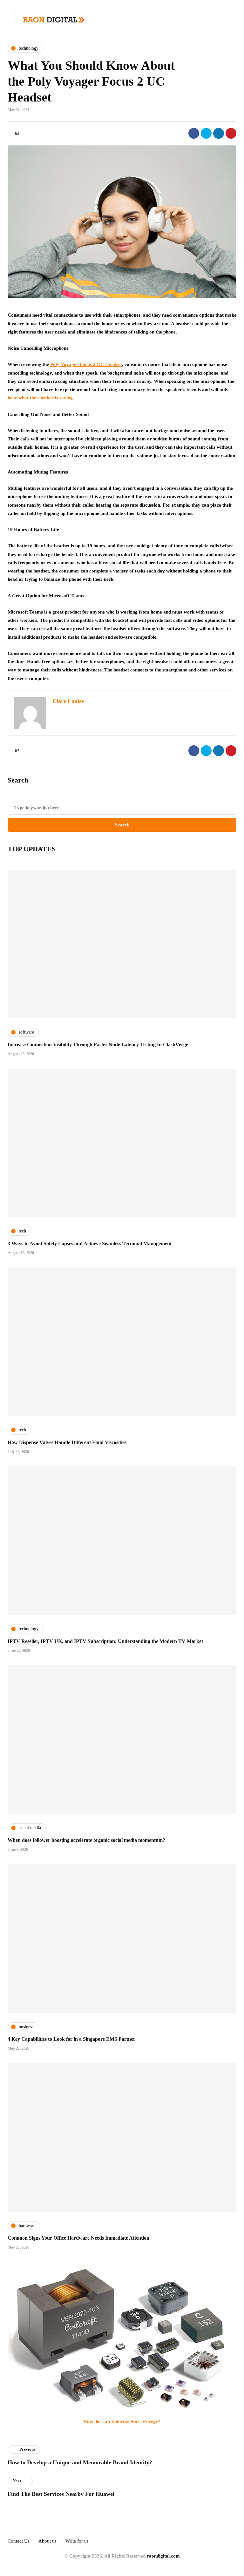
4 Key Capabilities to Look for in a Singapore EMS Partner (71, 2039)
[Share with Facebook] (194, 133)
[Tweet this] (206, 133)
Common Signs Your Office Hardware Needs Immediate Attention (78, 2238)
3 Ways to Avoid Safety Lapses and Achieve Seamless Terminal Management (90, 1243)
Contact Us (19, 2541)
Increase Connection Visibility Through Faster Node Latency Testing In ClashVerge (98, 1045)
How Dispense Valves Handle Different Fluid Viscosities (67, 1442)
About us (47, 2541)
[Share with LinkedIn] (219, 133)
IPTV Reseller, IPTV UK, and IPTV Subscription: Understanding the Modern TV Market (105, 1641)
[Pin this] (231, 133)
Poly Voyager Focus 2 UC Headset (86, 364)
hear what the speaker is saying (40, 398)
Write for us (77, 2541)
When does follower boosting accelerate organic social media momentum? (86, 1840)
